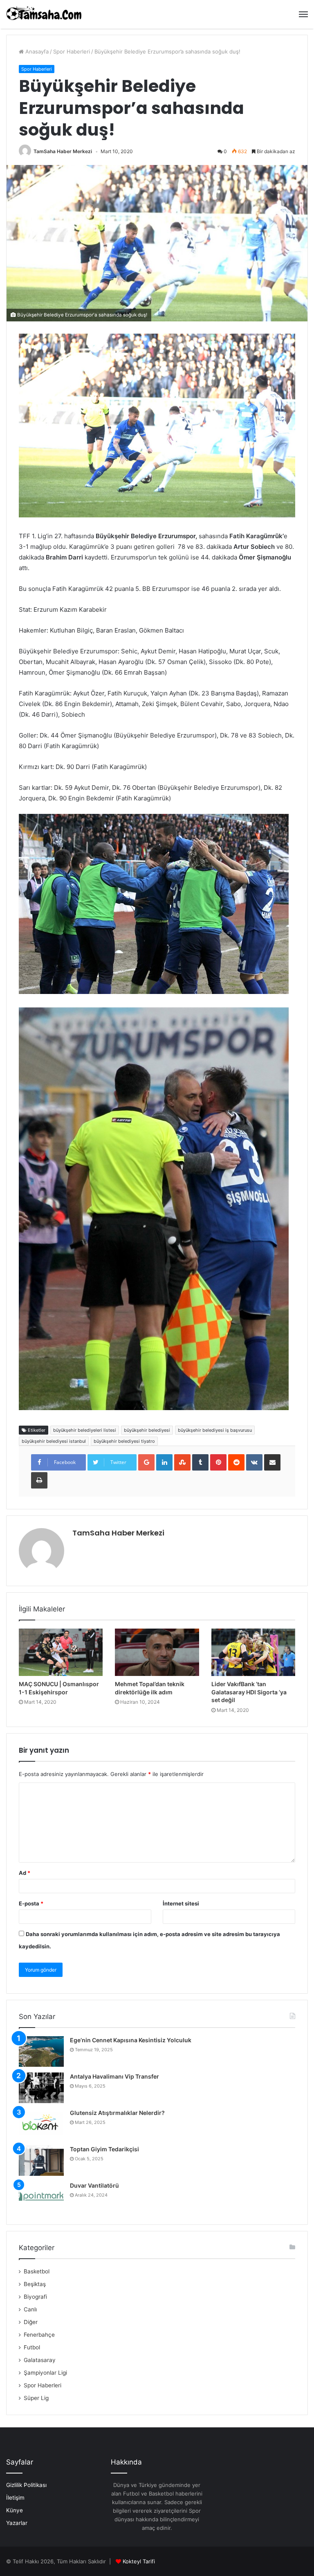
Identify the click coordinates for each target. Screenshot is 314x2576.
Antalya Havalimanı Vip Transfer (114, 2076)
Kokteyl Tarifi (139, 2561)
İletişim (15, 2498)
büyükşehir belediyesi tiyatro (124, 1441)
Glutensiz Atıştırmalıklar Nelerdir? (117, 2113)
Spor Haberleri (72, 51)
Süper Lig (36, 2398)
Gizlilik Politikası (26, 2485)
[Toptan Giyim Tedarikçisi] (41, 2160)
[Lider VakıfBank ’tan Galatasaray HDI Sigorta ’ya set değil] (253, 1652)
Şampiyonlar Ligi (45, 2373)
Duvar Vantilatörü (94, 2185)
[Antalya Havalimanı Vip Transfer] (41, 2088)
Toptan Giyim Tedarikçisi (104, 2149)
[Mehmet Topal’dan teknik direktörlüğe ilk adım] (157, 1652)
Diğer (31, 2322)
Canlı (30, 2309)
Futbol (32, 2347)
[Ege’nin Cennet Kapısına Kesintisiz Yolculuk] (41, 2051)
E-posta (31, 1903)
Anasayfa (36, 51)
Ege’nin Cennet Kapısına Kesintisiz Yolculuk (131, 2040)
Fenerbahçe (39, 2335)
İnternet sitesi (181, 1903)
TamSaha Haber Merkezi (63, 151)
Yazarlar (17, 2523)
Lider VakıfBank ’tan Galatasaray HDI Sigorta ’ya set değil (249, 1692)
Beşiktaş (35, 2284)
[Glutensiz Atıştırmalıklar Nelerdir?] (41, 2124)
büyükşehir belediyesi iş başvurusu (215, 1430)
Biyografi (35, 2297)
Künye (15, 2510)
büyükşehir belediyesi (147, 1430)
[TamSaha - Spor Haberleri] (45, 14)
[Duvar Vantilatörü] (41, 2197)
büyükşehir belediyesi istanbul (54, 1441)
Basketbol (37, 2271)
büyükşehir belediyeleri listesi (85, 1430)
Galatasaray (40, 2360)
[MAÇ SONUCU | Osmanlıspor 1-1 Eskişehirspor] (61, 1652)
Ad (25, 1873)
